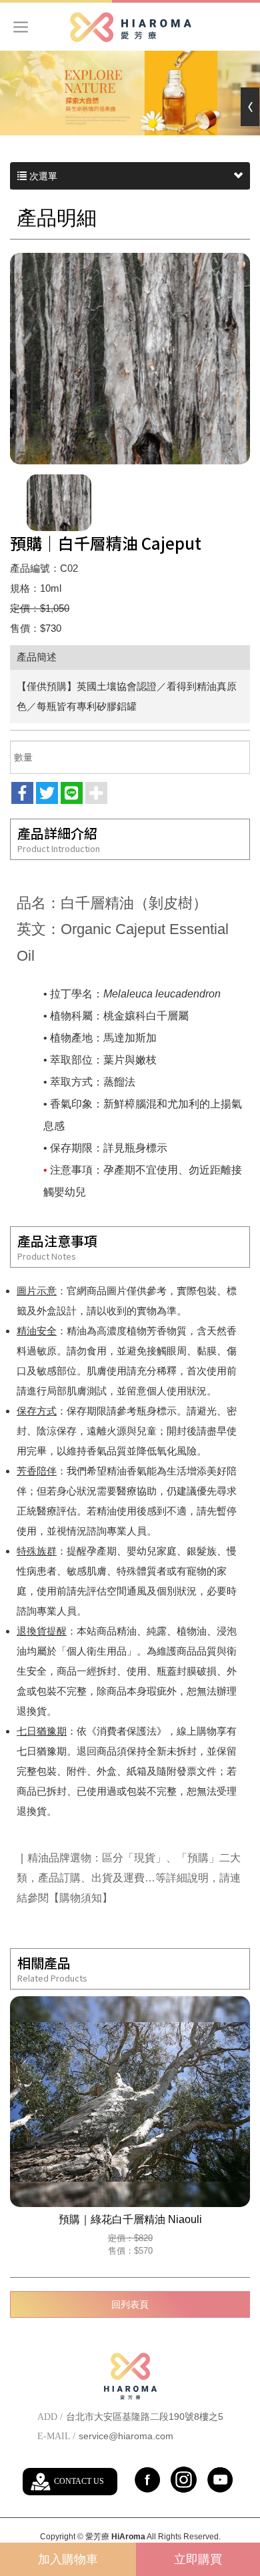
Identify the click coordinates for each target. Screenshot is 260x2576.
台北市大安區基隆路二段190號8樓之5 (145, 2417)
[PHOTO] (130, 359)
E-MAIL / (56, 2436)
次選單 (42, 176)
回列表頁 (130, 2304)
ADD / (50, 2417)
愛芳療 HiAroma (130, 27)
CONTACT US (79, 2481)
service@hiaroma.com (126, 2436)
